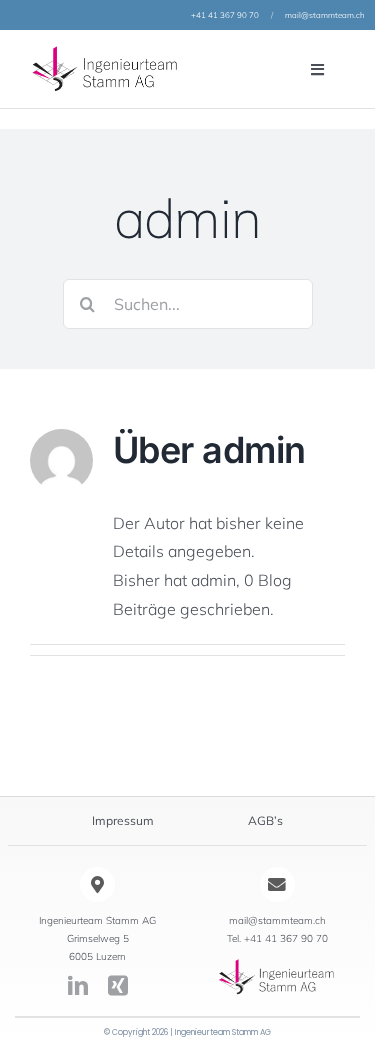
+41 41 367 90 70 (225, 15)
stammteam (331, 15)
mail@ (297, 15)
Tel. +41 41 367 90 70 (277, 938)
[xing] (118, 986)
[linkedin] (78, 986)
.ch (359, 15)
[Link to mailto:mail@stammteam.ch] (277, 884)
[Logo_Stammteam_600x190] (277, 966)
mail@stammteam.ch (277, 920)
